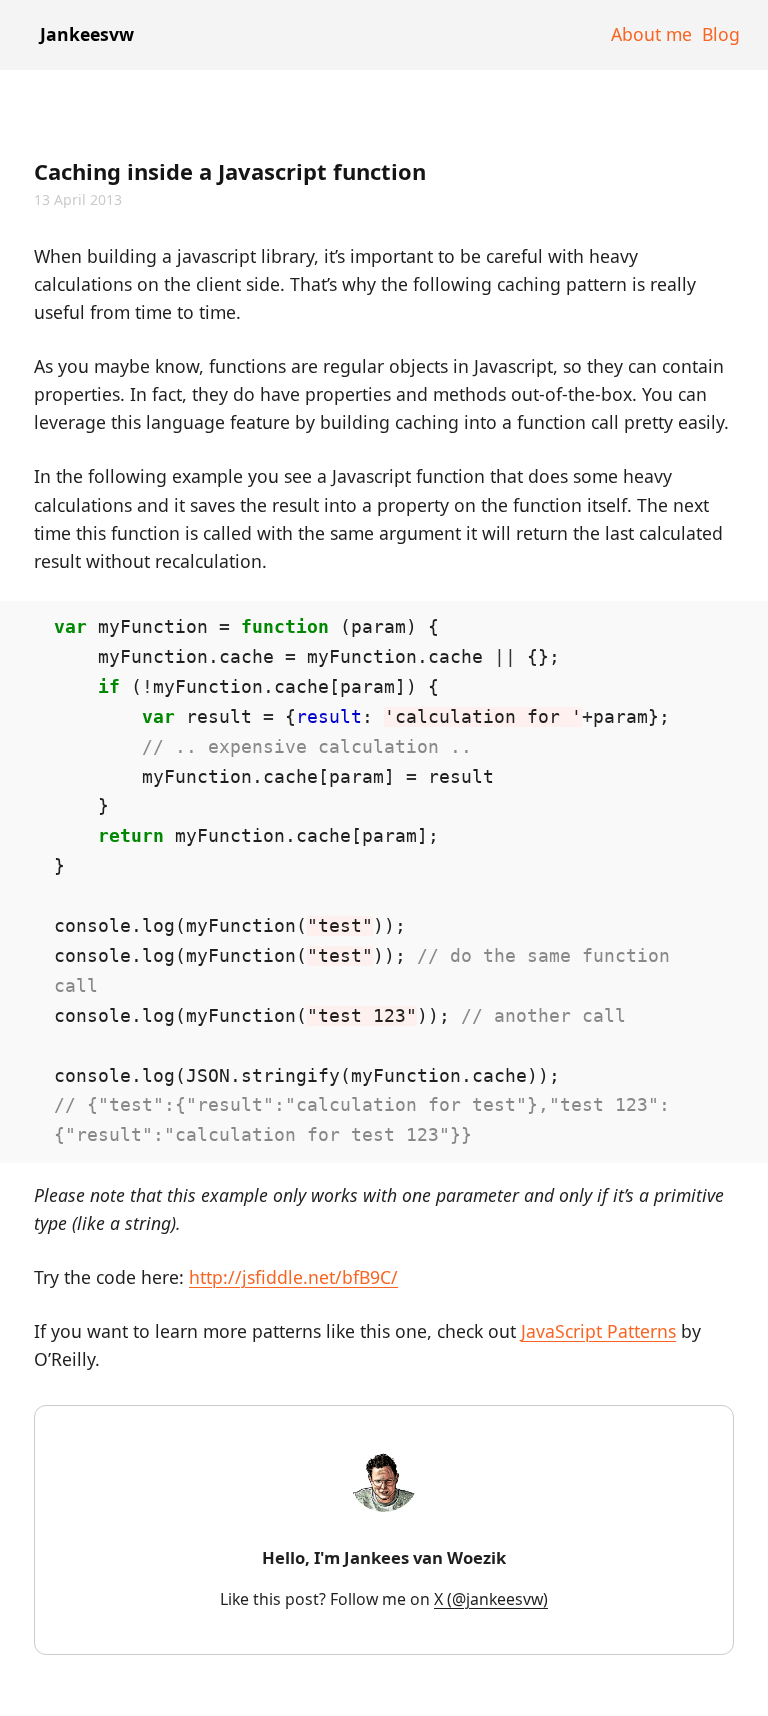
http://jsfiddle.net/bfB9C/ (293, 1277)
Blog (721, 34)
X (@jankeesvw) (491, 1599)
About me (651, 34)
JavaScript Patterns (598, 1331)
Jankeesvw (87, 34)
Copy (688, 621)
